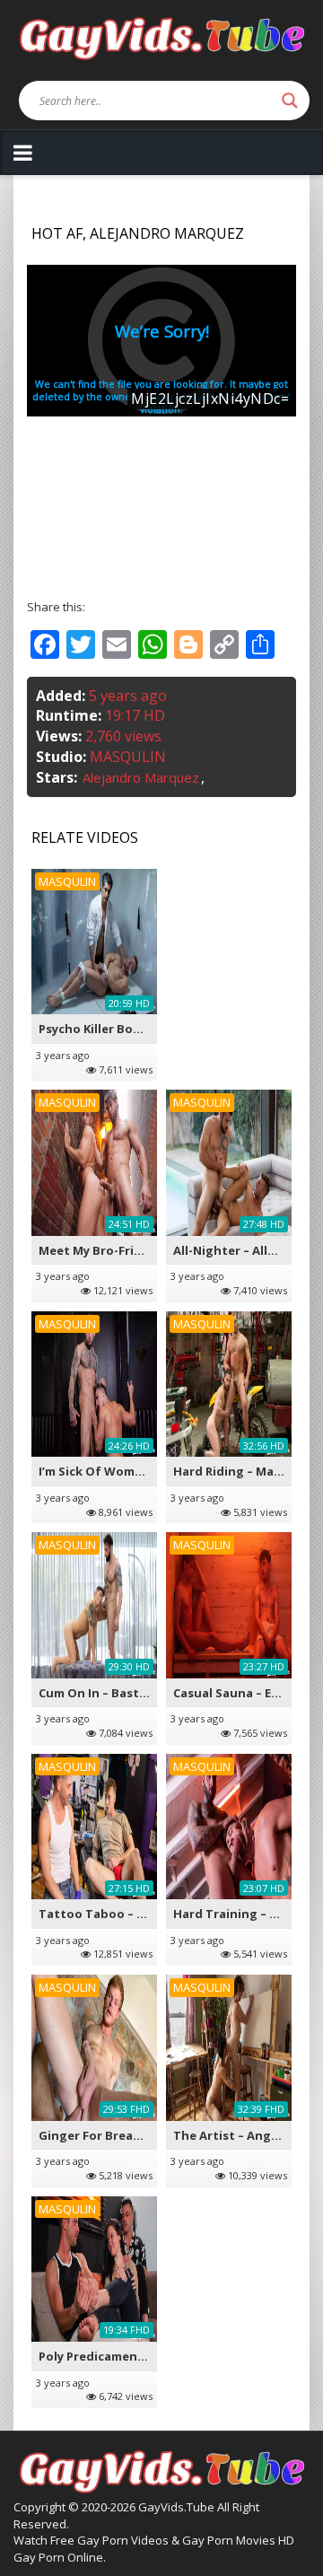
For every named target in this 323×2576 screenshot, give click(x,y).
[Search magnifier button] (290, 101)
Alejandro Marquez (141, 777)
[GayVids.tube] (161, 37)
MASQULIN (128, 757)
